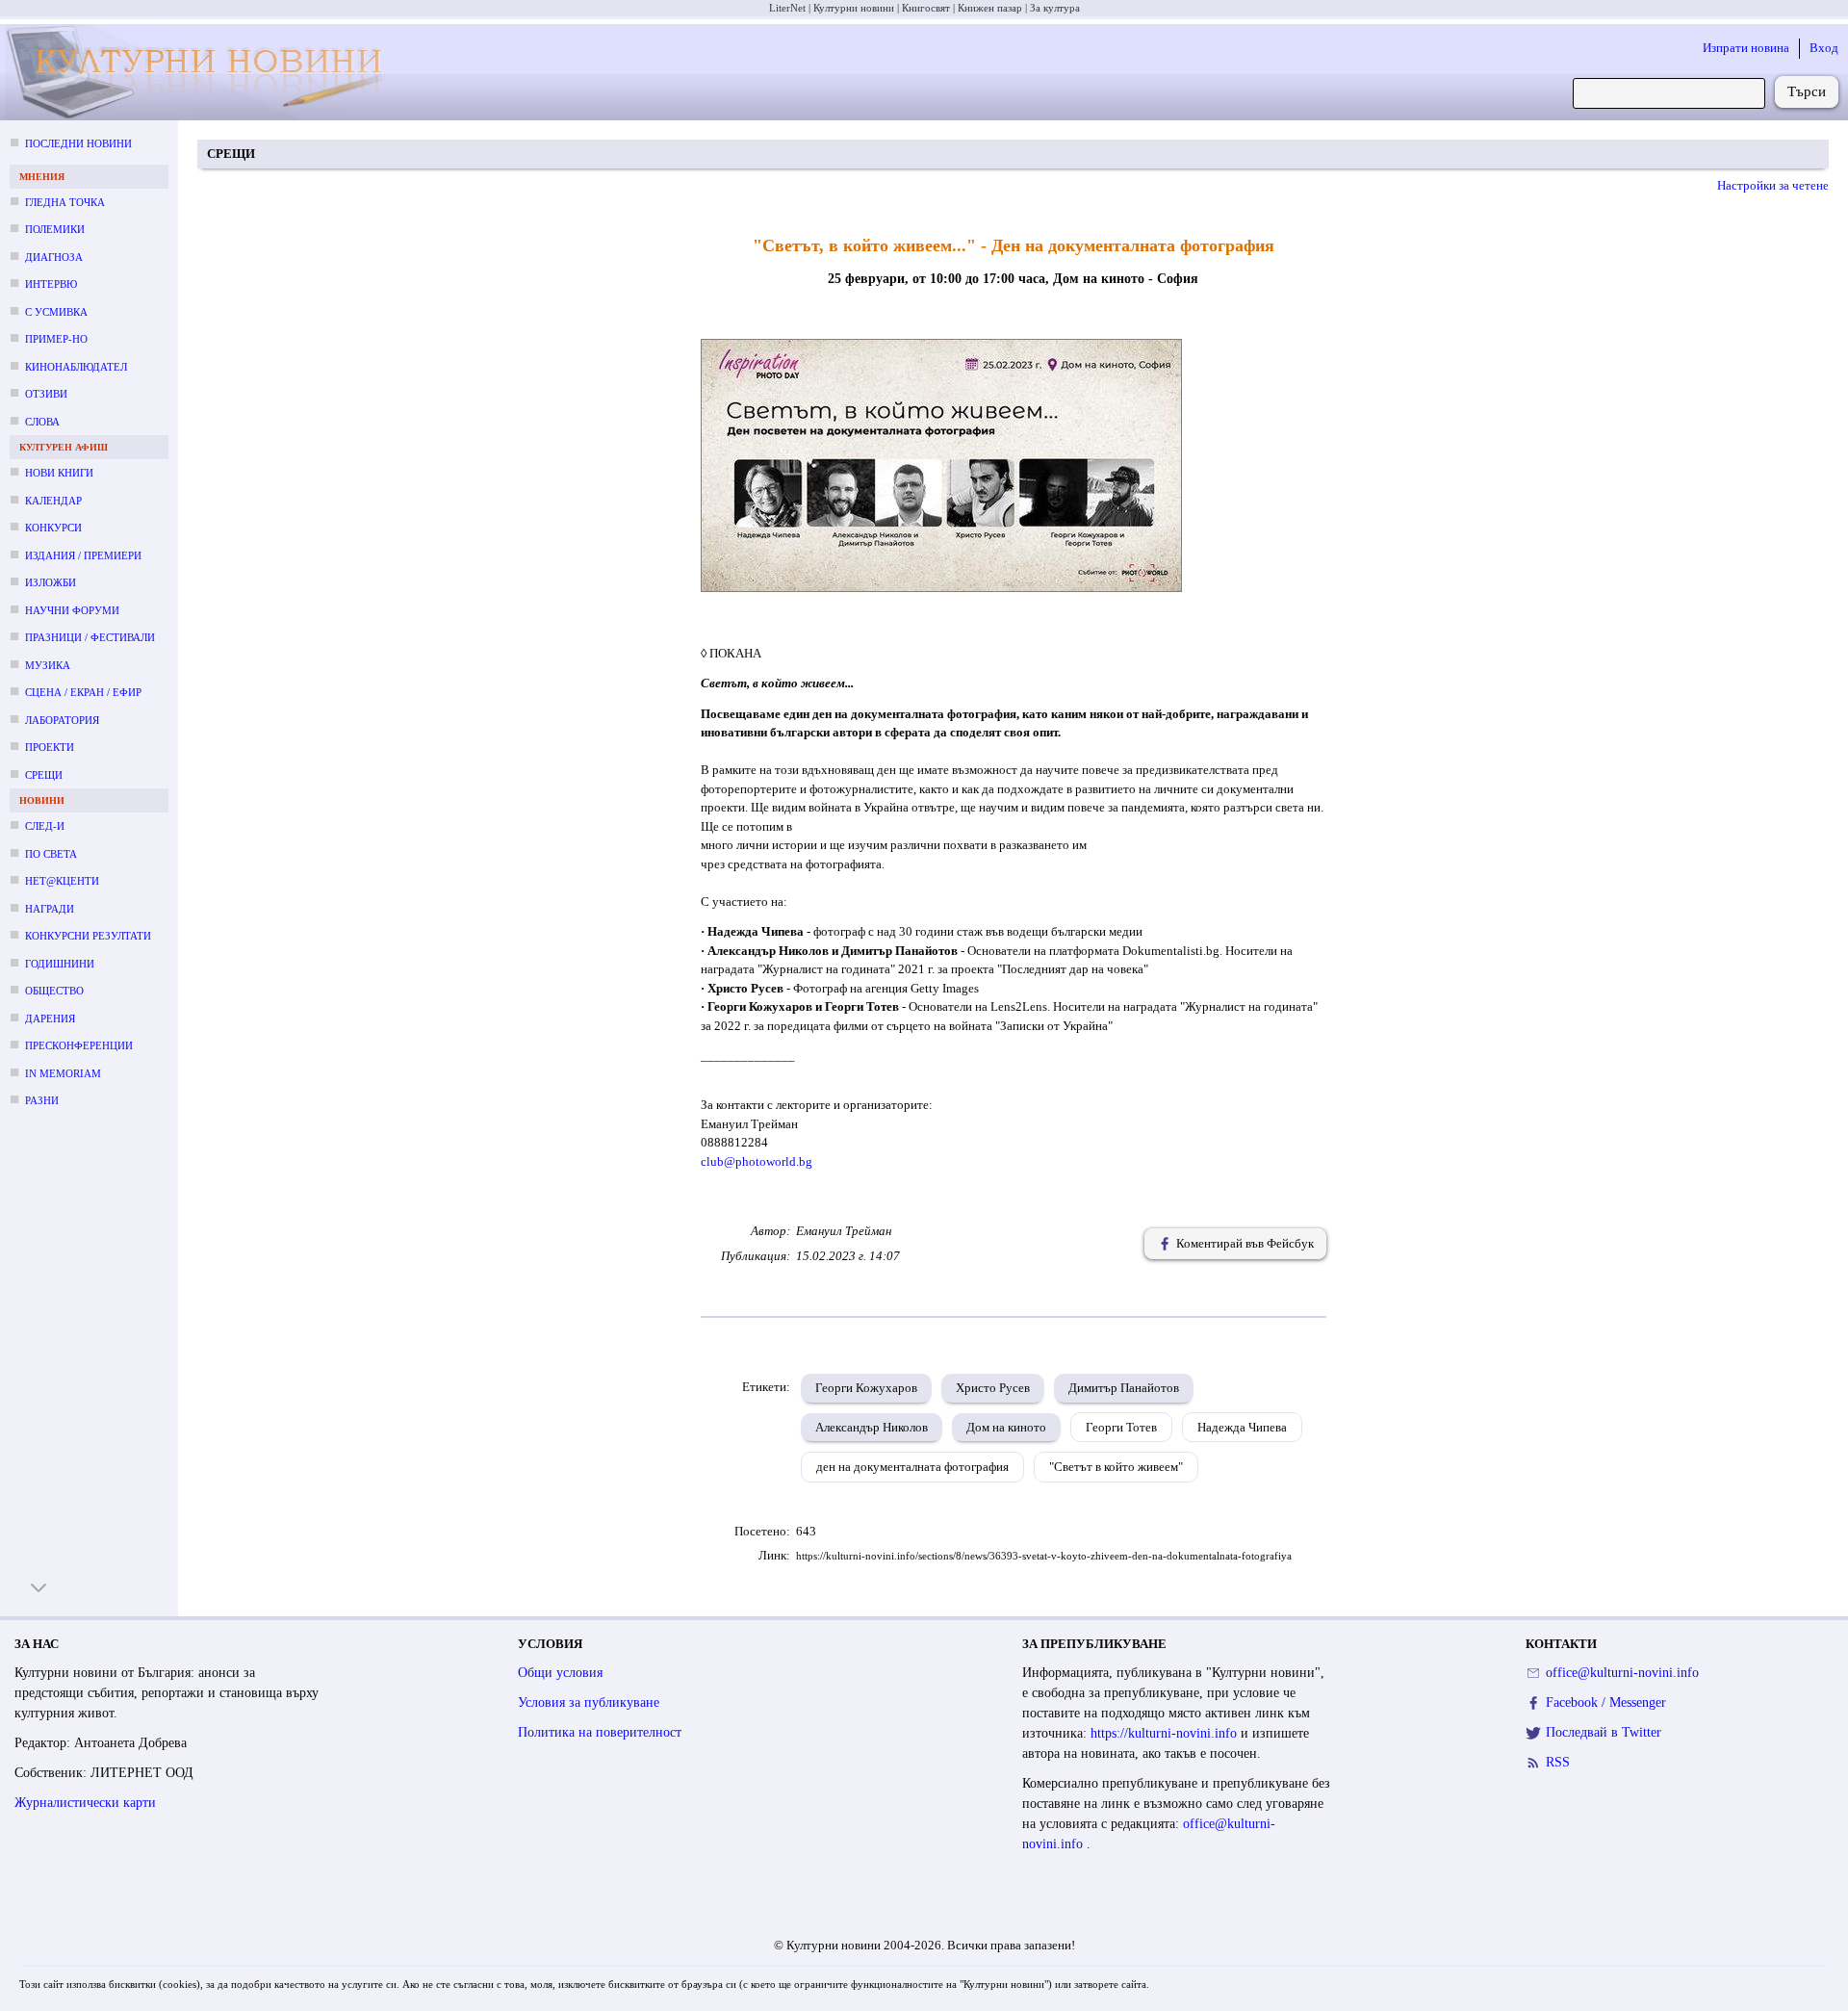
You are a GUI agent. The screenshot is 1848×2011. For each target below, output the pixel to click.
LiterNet (787, 8)
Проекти (50, 747)
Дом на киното (1006, 1427)
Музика (48, 665)
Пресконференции (79, 1045)
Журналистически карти (85, 1803)
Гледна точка (65, 202)
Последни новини (78, 143)
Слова (42, 422)
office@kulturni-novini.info (1622, 1673)
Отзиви (46, 394)
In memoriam (63, 1073)
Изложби (51, 582)
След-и (45, 826)
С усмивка (56, 312)
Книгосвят (926, 8)
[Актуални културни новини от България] (203, 73)
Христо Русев (993, 1388)
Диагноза (54, 257)
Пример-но (56, 339)
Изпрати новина (1746, 48)
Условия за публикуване (589, 1702)
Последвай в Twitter (1604, 1732)
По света (51, 854)
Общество (54, 991)
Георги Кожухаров (866, 1388)
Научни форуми (72, 610)
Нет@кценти (62, 881)
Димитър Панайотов (1124, 1388)
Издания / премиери (83, 555)
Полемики (55, 229)
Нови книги (59, 473)
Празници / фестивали (90, 637)
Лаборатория (62, 720)
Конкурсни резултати (88, 936)
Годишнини (60, 964)
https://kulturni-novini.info (1166, 1733)
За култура (1055, 8)
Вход (1824, 48)
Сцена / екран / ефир (83, 692)
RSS (1558, 1762)
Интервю (51, 284)
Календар (53, 501)
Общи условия (560, 1673)
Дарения (50, 1018)
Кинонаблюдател (76, 367)
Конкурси (53, 528)
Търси (1807, 91)
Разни (42, 1100)
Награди (50, 909)
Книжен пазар (990, 8)
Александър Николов (872, 1427)
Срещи (44, 775)
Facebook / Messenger (1606, 1702)
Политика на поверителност (600, 1732)
